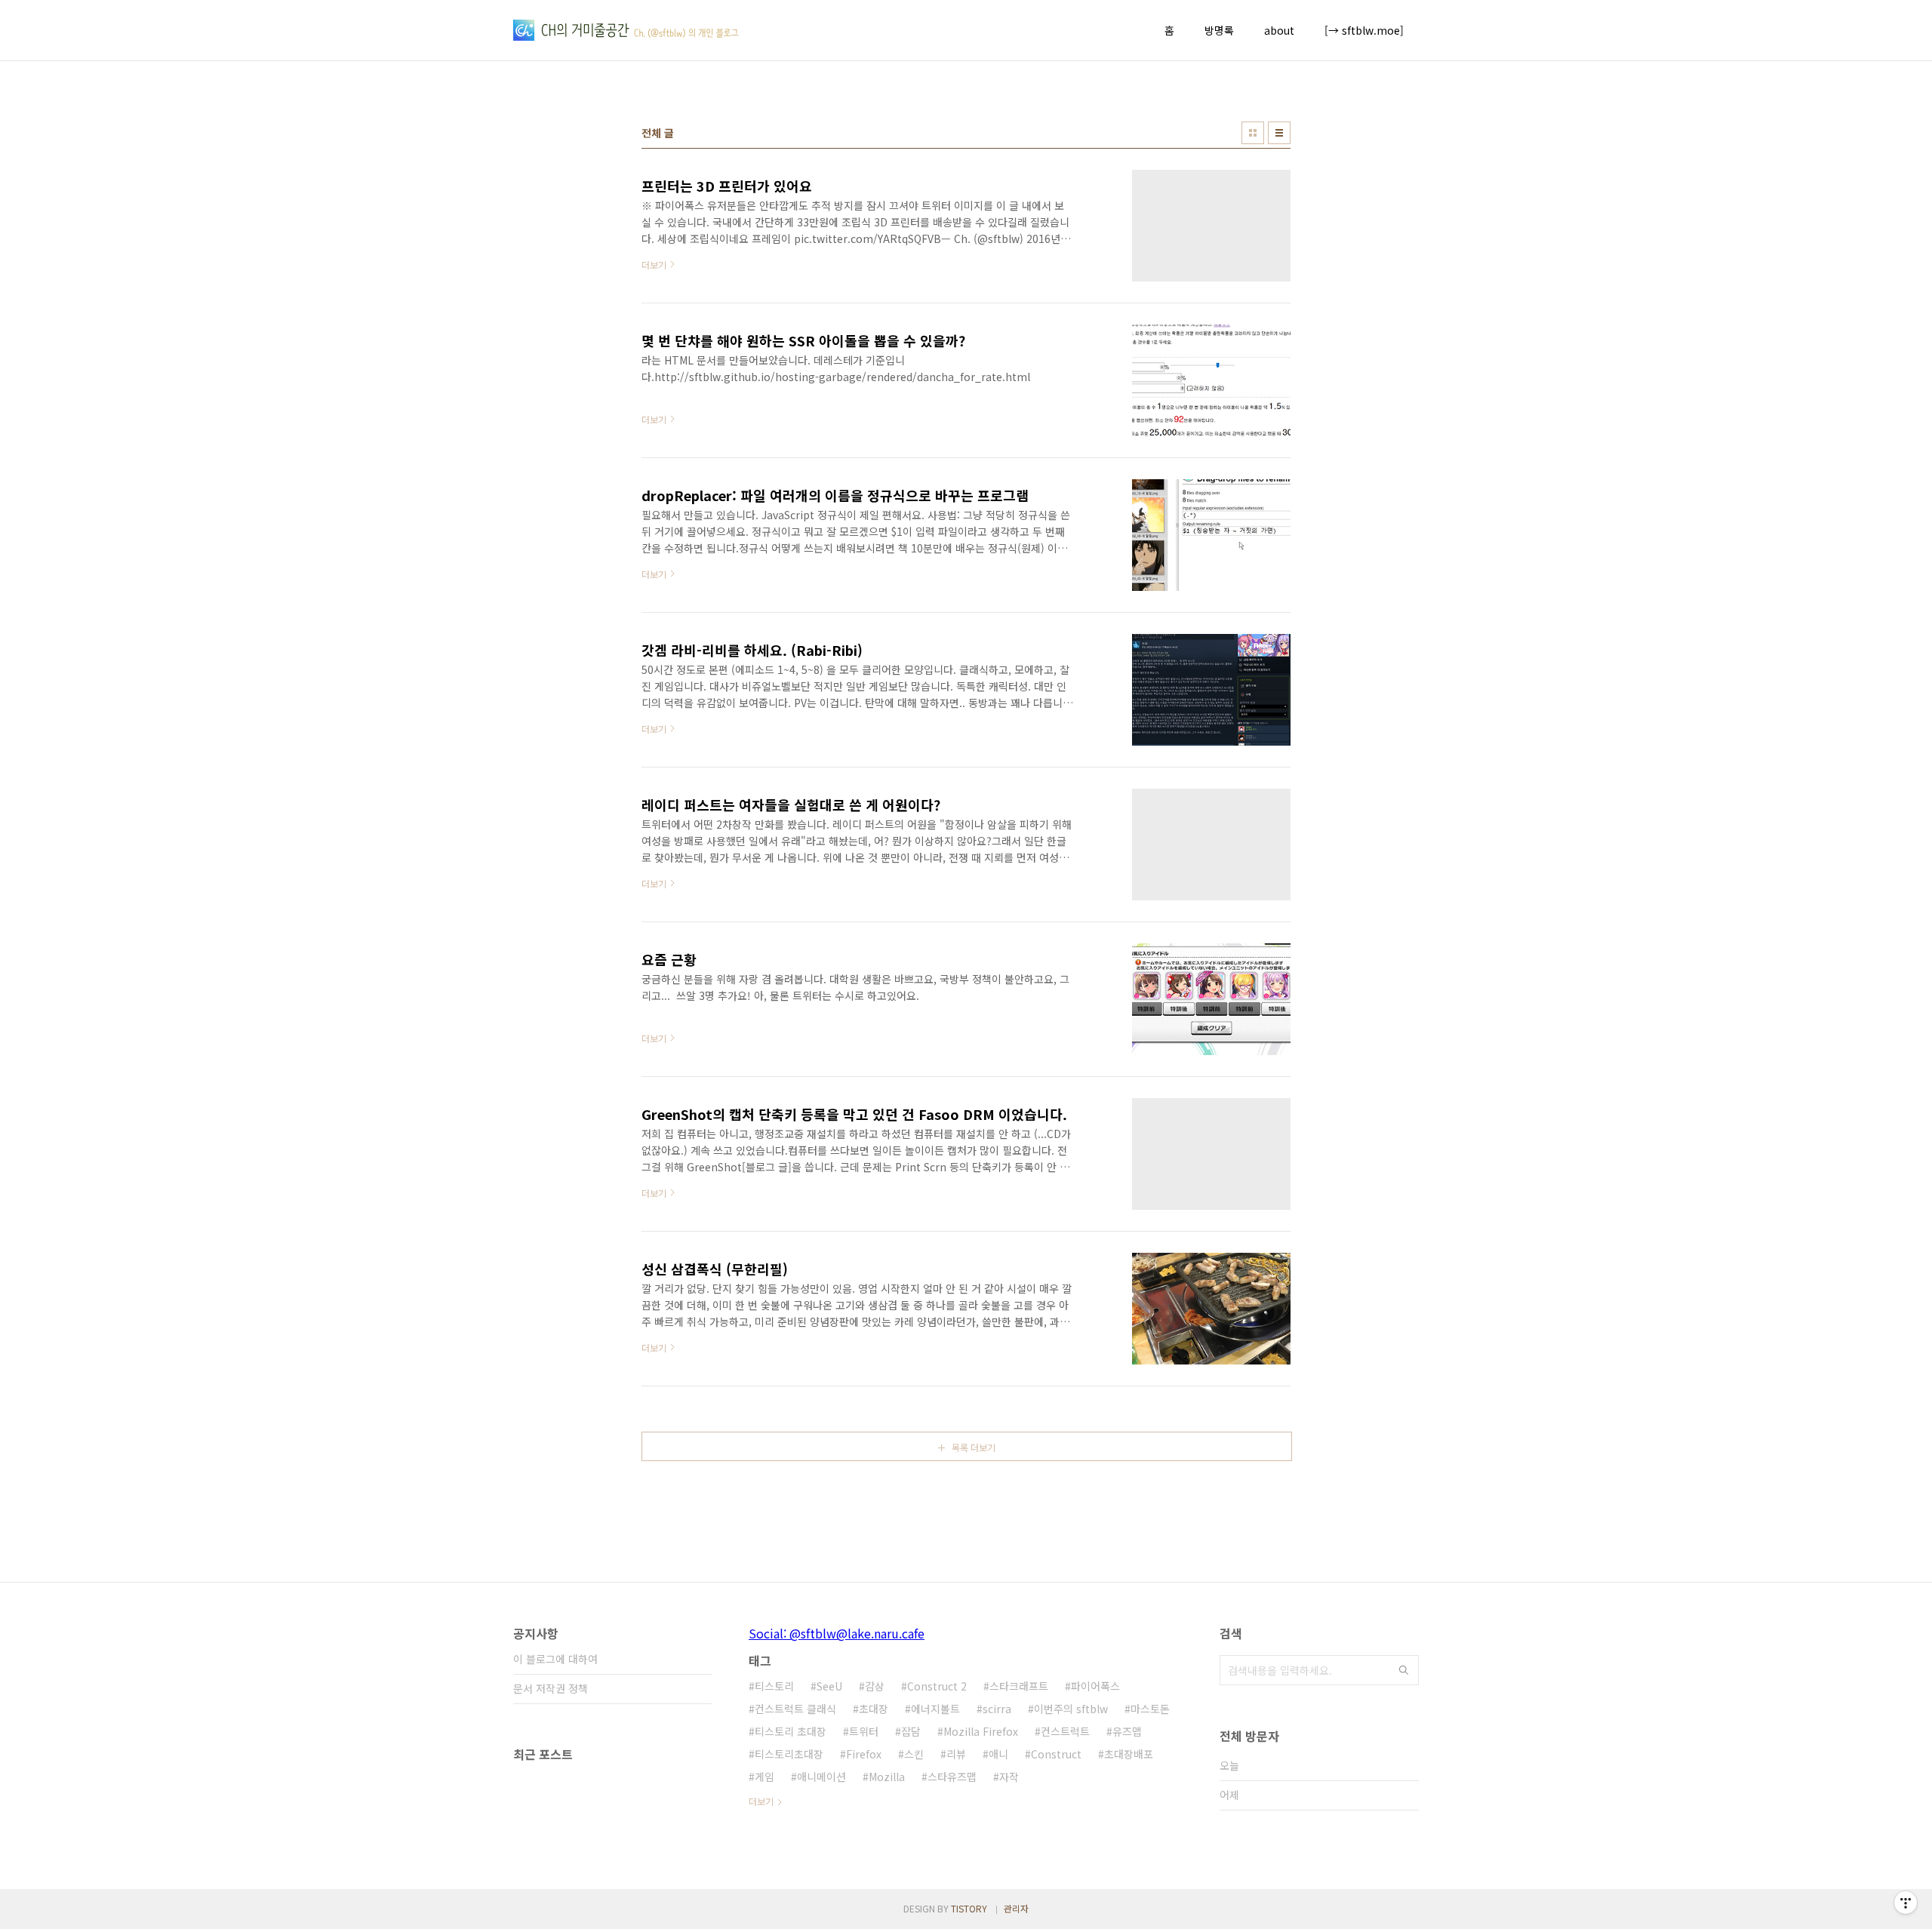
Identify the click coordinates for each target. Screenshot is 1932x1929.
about (1279, 30)
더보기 (761, 1801)
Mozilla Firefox (981, 1731)
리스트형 (1279, 133)
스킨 (914, 1754)
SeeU (829, 1686)
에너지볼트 (935, 1709)
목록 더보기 (974, 1447)
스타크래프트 (1019, 1686)
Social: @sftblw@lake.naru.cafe (837, 1633)
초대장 (874, 1709)
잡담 (911, 1731)
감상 (875, 1686)
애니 (998, 1754)
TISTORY (969, 1908)
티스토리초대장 (789, 1754)
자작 (1009, 1777)
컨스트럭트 (1065, 1731)
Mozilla (887, 1777)
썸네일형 (1253, 133)
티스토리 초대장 (791, 1731)
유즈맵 (1127, 1731)
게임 (764, 1777)
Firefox (864, 1754)
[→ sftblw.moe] (1364, 30)
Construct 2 (937, 1686)
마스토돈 (1150, 1709)
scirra (997, 1709)
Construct (1056, 1754)
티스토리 (774, 1686)
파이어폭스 (1095, 1686)
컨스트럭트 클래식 (795, 1709)
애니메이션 (821, 1777)
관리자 (1016, 1908)
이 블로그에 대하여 (555, 1659)
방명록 (1219, 30)
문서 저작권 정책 (551, 1688)
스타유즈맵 (952, 1777)
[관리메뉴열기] (1906, 1903)
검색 (1404, 1670)
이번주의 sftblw (1071, 1709)
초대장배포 (1129, 1754)
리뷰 (956, 1754)
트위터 (864, 1731)
